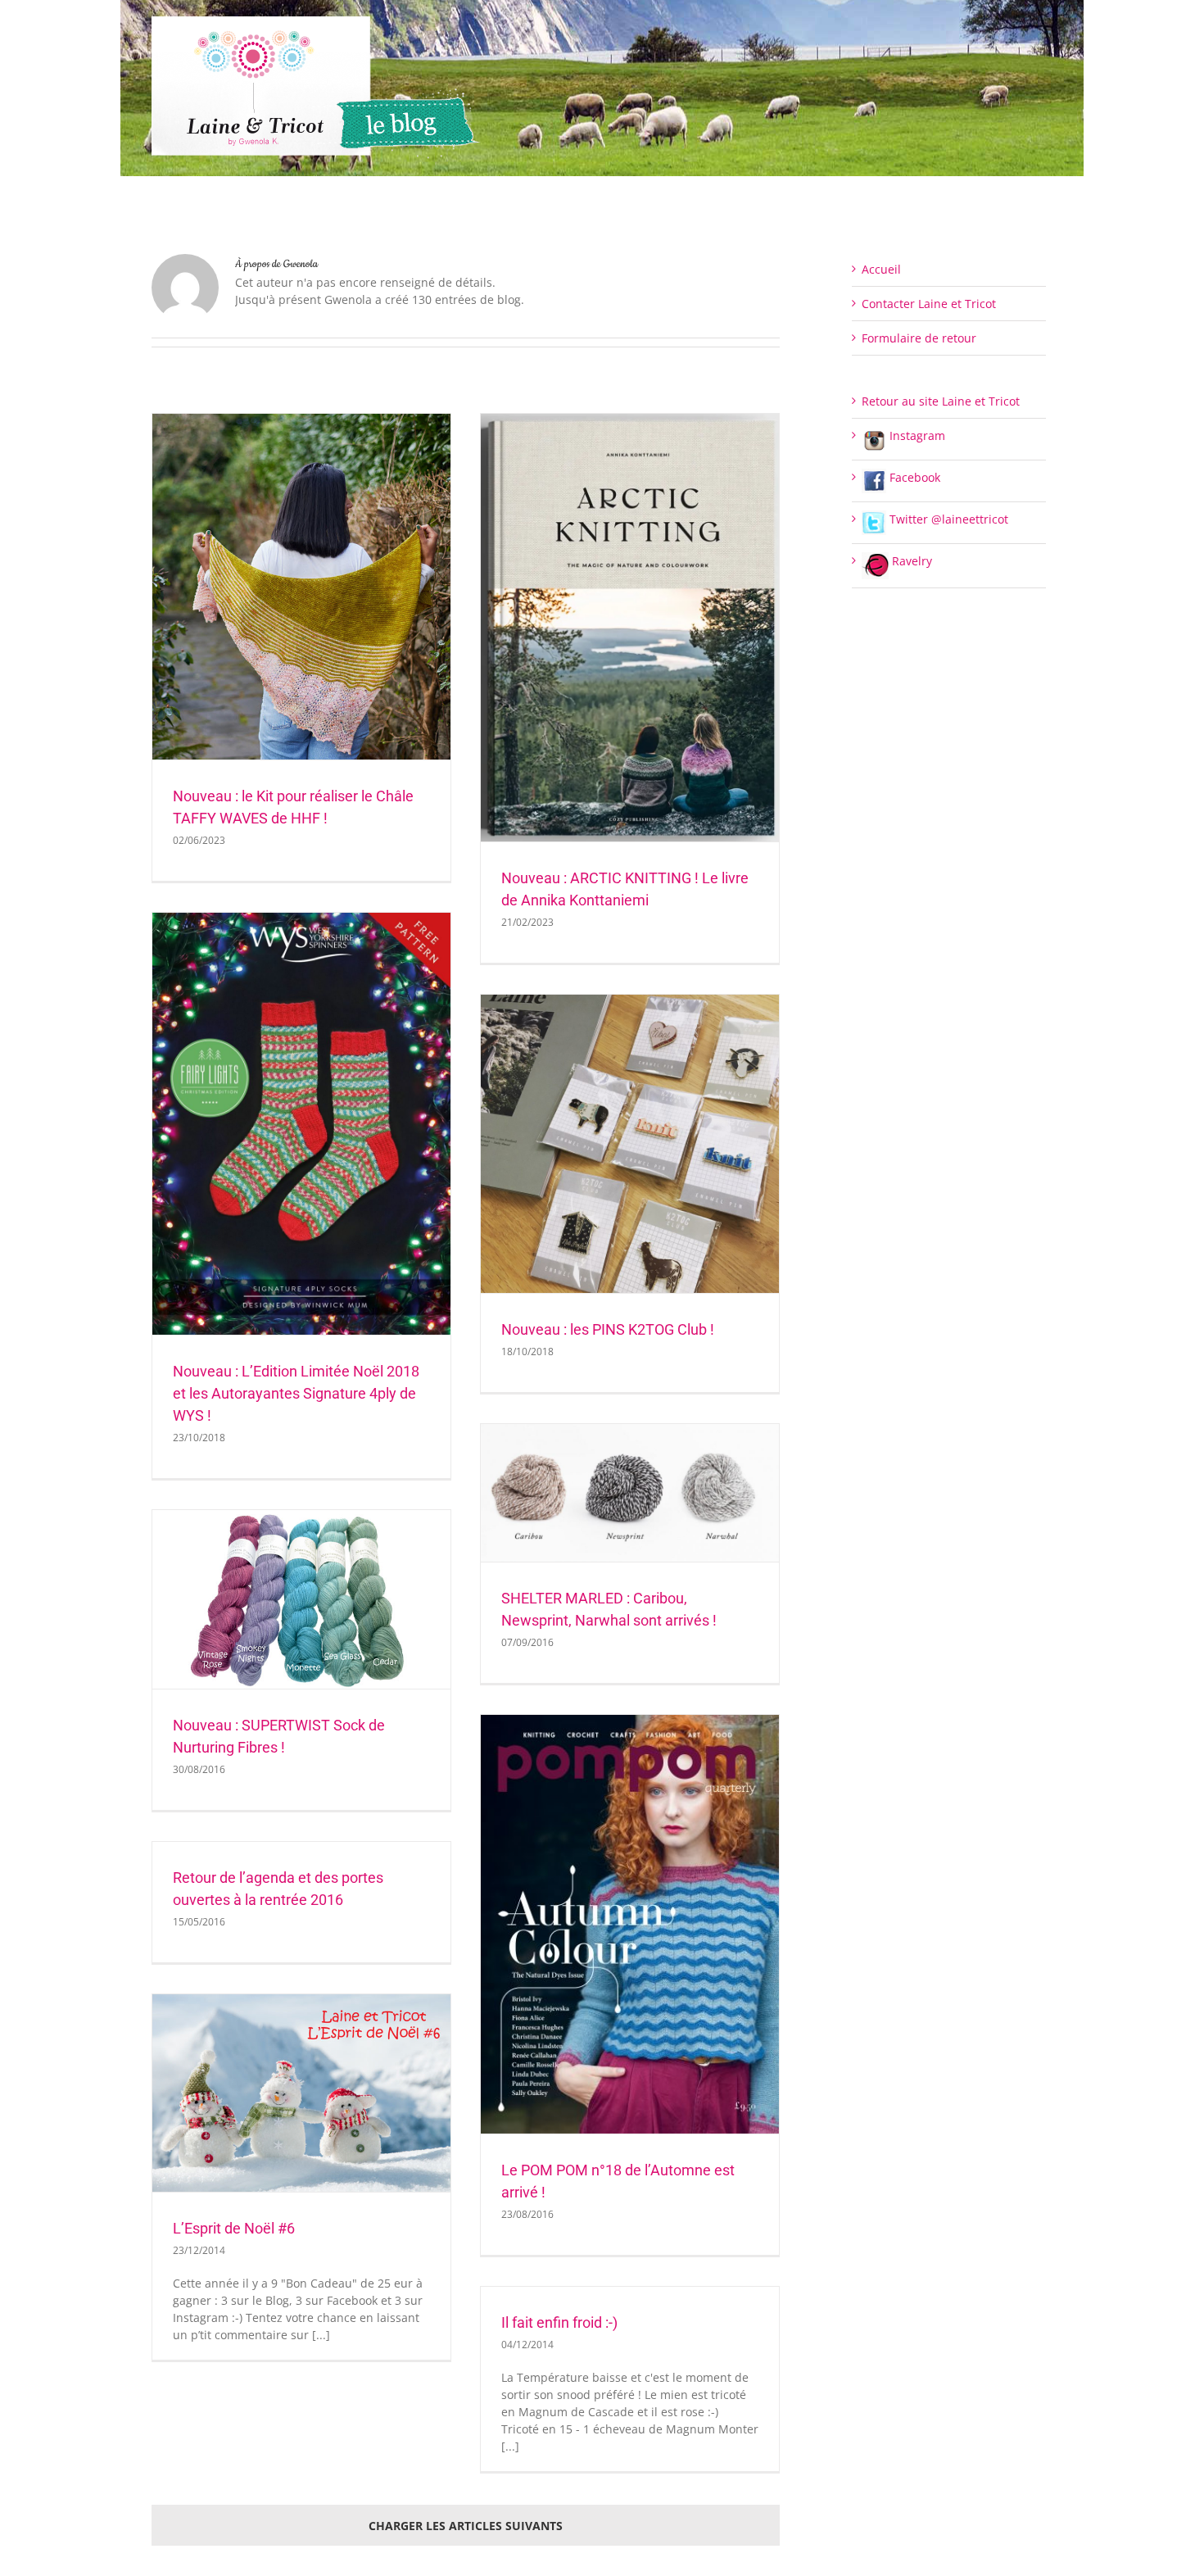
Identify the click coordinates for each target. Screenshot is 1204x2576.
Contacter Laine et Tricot (929, 304)
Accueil (881, 269)
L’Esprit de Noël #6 (234, 2228)
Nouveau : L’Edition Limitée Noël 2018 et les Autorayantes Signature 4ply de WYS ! (296, 1393)
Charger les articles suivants (466, 2526)
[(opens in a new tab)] (630, 1493)
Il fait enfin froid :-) (559, 2322)
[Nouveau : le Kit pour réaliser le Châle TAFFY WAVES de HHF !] (301, 587)
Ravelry (910, 561)
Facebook (913, 477)
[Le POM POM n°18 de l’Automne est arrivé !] (630, 1924)
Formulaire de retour (919, 338)
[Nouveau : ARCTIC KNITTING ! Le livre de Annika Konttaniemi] (630, 628)
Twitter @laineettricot (947, 519)
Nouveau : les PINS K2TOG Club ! (608, 1329)
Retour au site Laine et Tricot (941, 401)
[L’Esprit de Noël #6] (301, 2093)
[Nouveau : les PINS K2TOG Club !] (630, 1144)
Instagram (916, 435)
